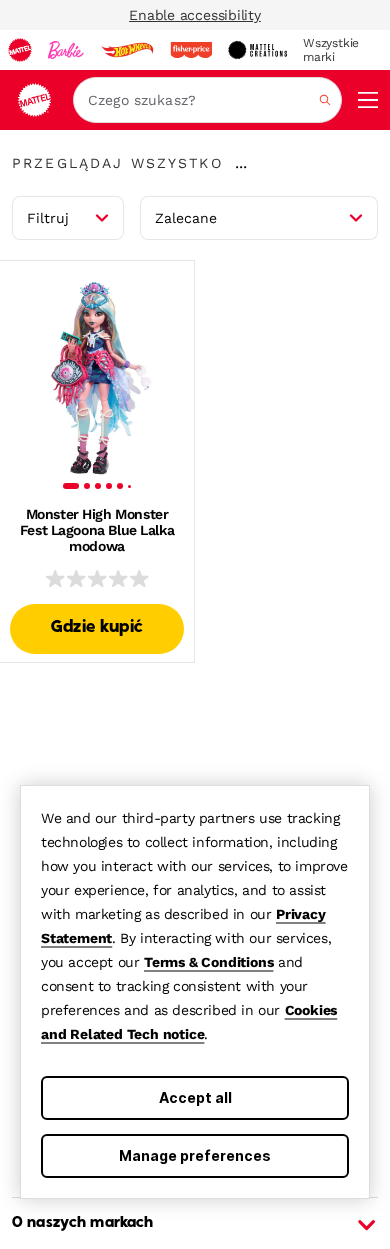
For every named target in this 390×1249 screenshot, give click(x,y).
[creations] (257, 50)
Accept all (195, 1097)
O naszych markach (82, 1223)
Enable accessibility (195, 15)
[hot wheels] (127, 50)
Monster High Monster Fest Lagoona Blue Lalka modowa (97, 530)
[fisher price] (191, 50)
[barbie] (66, 50)
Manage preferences (195, 1155)
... (241, 163)
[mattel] (20, 50)
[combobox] (207, 100)
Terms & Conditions (208, 962)
